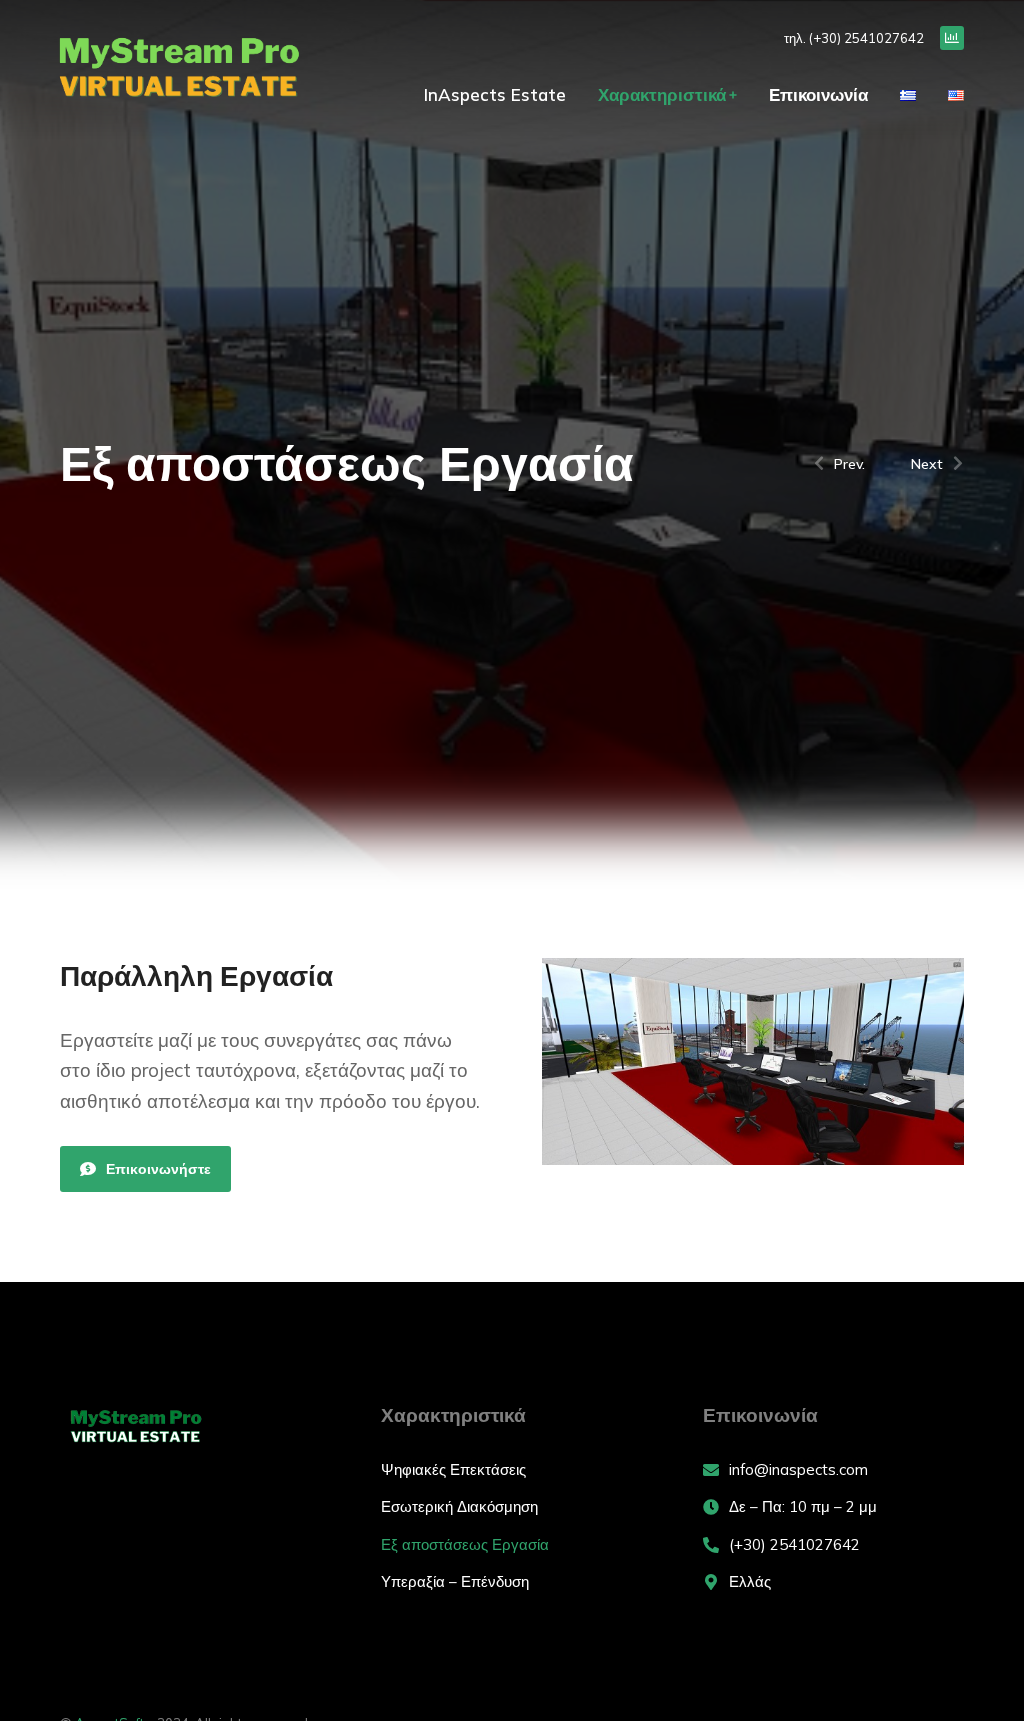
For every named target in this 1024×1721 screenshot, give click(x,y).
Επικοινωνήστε (158, 1169)
